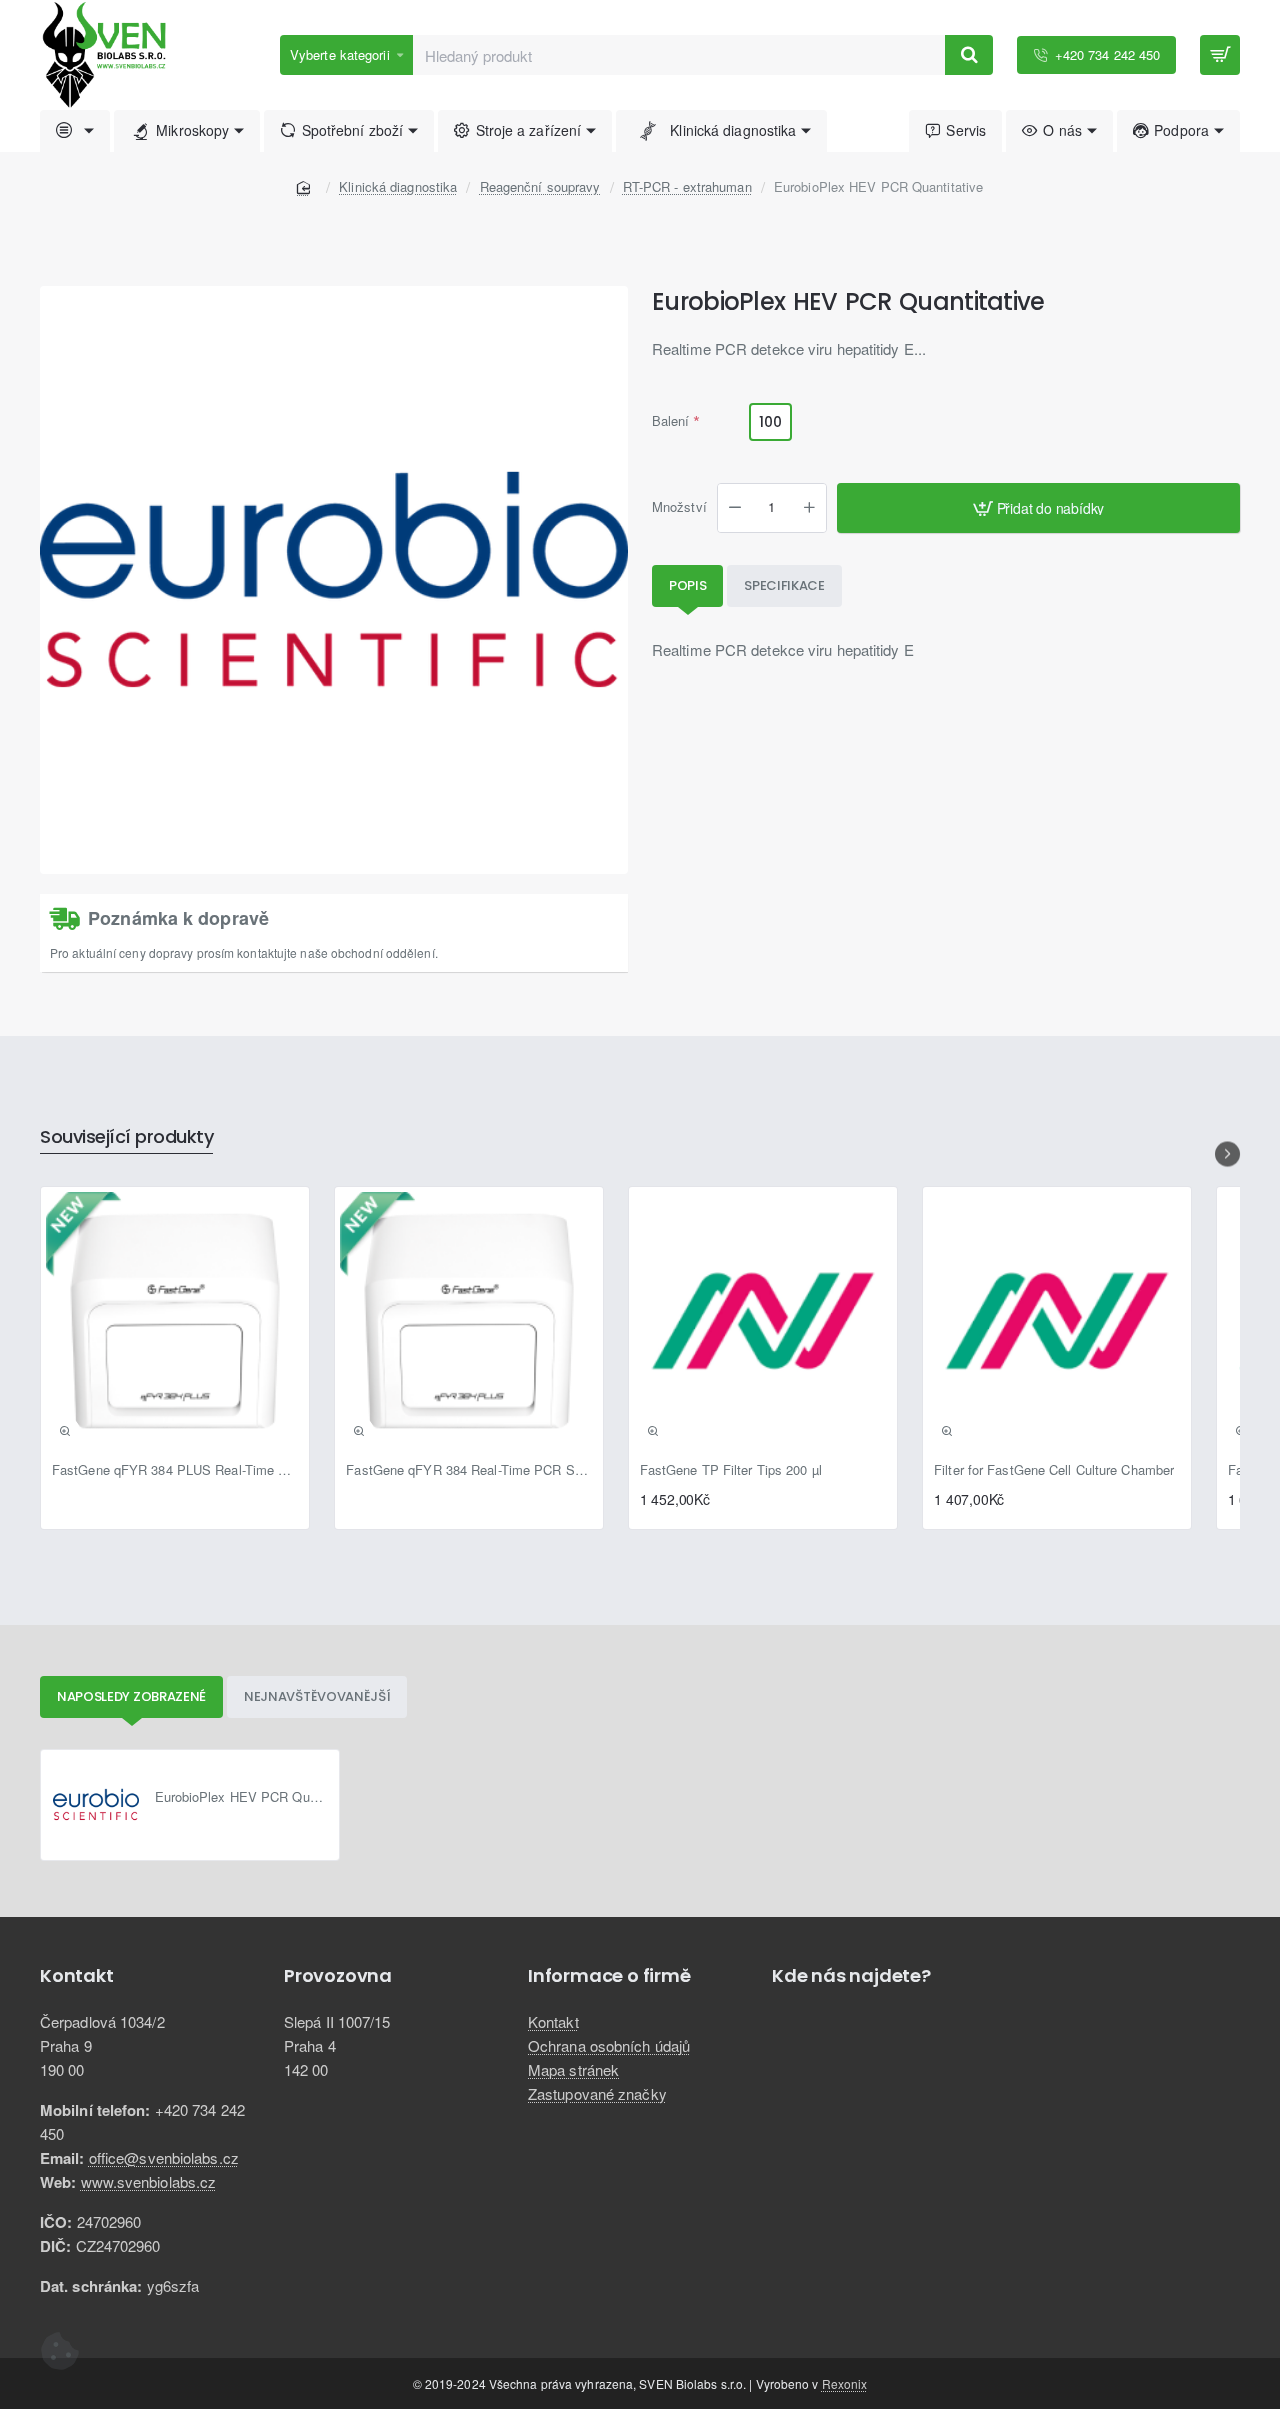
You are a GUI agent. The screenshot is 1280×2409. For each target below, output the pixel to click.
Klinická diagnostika (398, 186)
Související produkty (126, 1137)
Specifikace (784, 585)
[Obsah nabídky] (1220, 55)
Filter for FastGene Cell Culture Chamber (1054, 1470)
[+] (809, 508)
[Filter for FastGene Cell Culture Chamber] (1057, 1321)
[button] (1038, 508)
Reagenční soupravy (540, 186)
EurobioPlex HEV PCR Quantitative (241, 1797)
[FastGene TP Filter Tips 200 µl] (763, 1321)
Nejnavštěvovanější (317, 1696)
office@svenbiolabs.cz (164, 2157)
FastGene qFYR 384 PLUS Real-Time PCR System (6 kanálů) (175, 1470)
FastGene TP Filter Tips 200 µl (731, 1470)
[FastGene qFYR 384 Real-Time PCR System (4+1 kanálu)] (469, 1321)
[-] (735, 508)
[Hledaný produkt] (969, 55)
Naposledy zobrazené (131, 1696)
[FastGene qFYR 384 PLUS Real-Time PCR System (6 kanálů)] (175, 1321)
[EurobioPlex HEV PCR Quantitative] (96, 1805)
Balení (671, 421)
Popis (688, 585)
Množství (679, 508)
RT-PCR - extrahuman (687, 186)
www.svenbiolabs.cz (149, 2181)
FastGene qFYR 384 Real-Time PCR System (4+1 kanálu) (469, 1470)
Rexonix (845, 2383)
